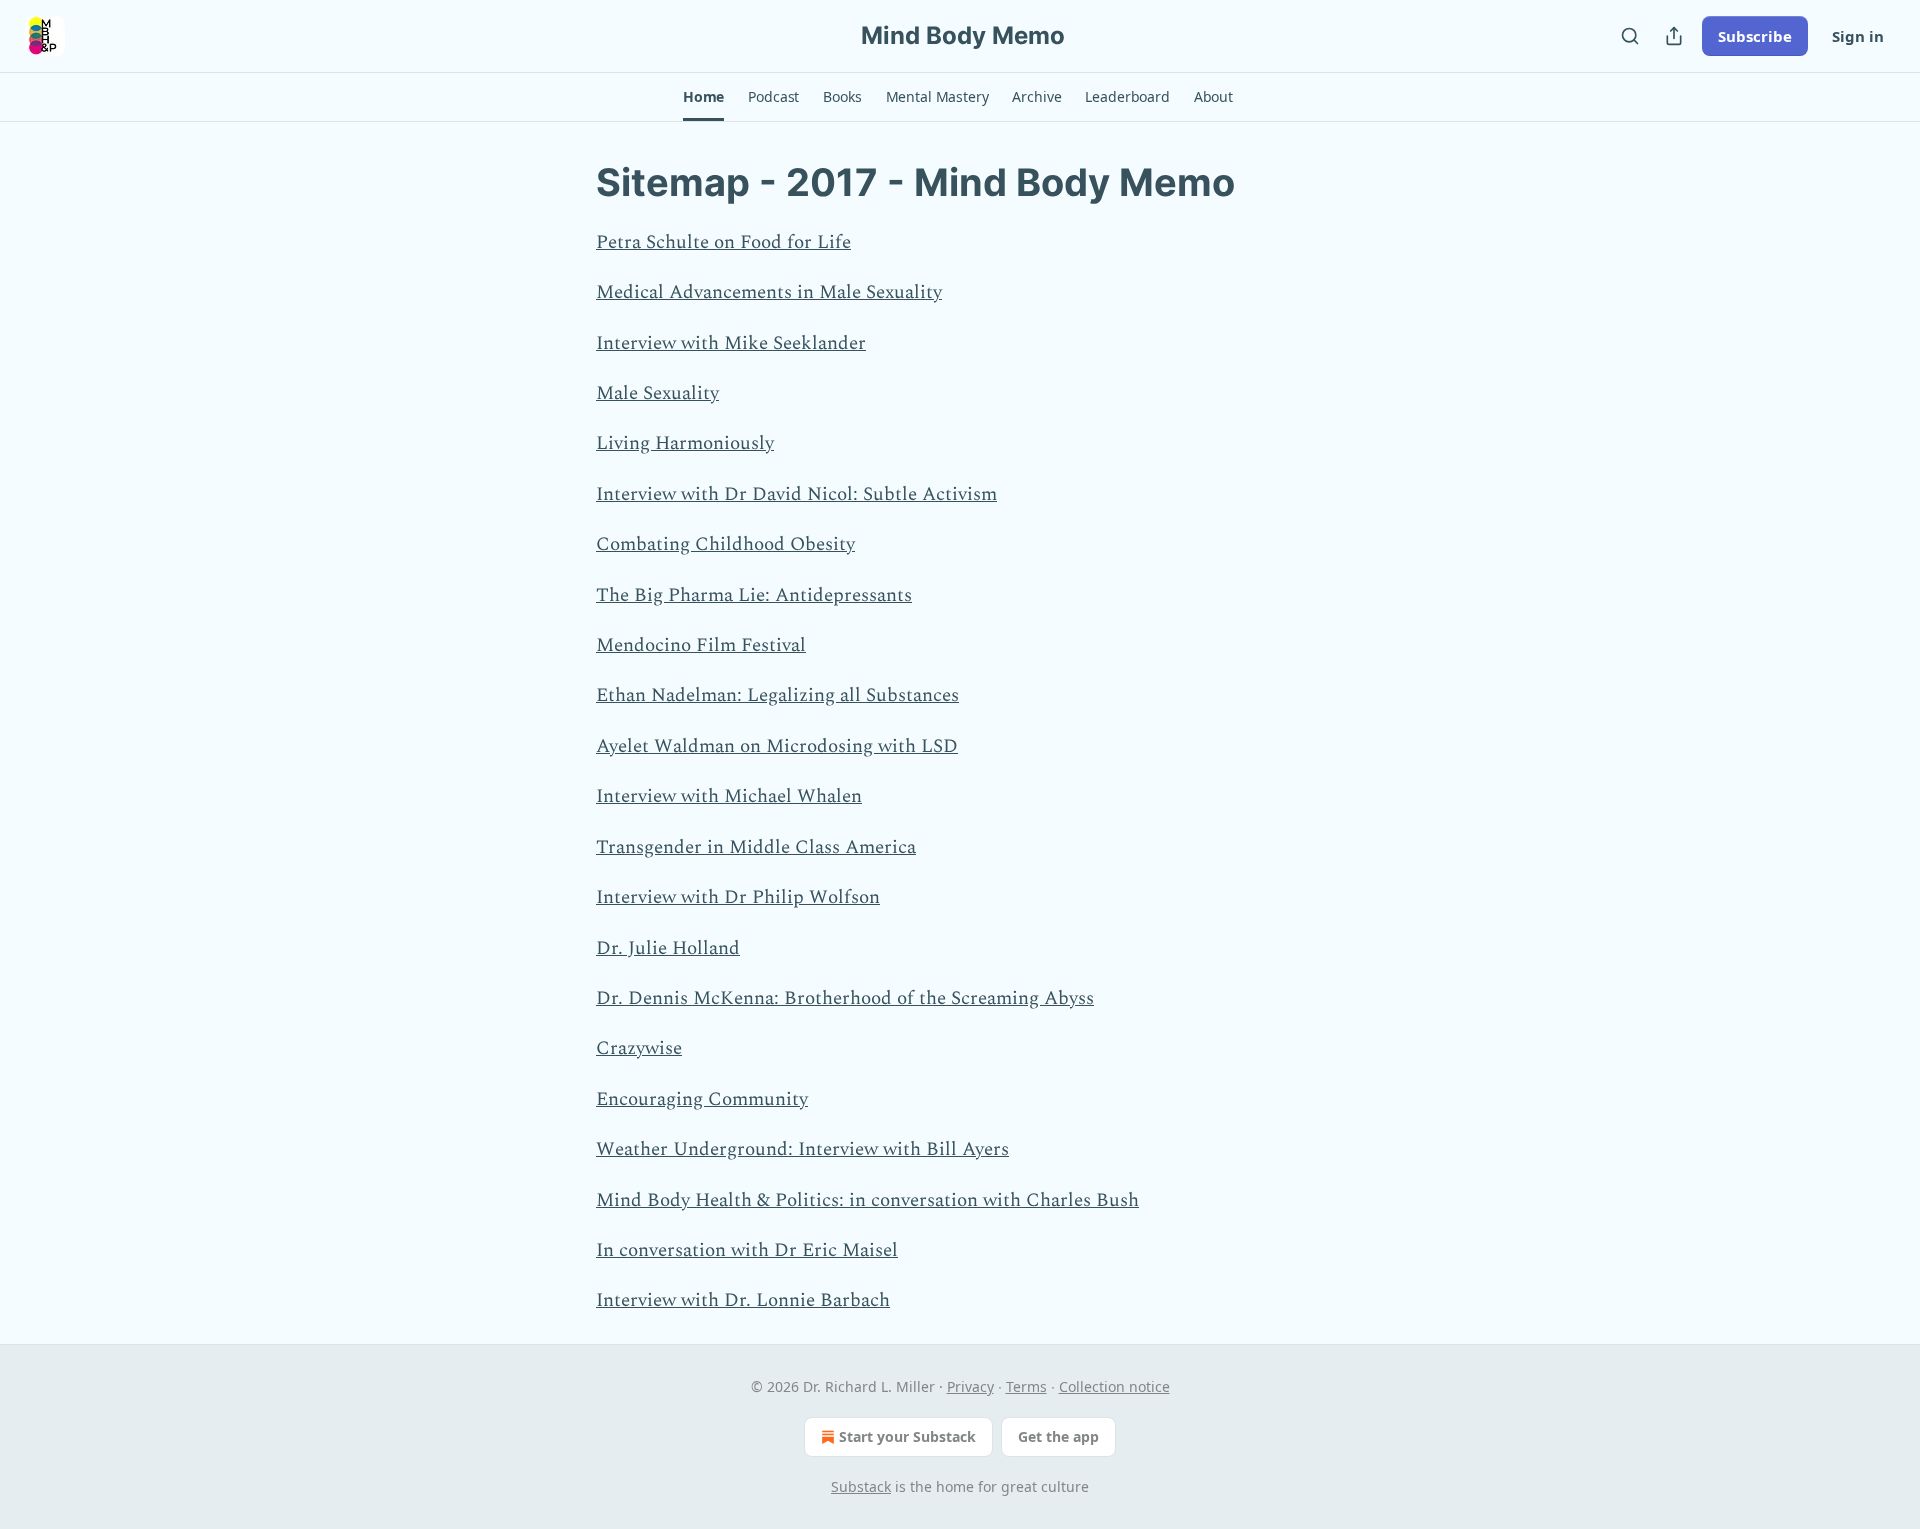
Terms (1026, 1386)
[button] (703, 97)
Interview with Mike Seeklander (731, 343)
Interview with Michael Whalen (729, 796)
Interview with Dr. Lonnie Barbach (743, 1300)
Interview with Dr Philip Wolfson (738, 897)
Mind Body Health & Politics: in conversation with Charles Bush (867, 1200)
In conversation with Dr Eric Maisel (747, 1250)
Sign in (1858, 36)
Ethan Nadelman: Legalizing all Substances (777, 695)
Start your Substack (907, 1436)
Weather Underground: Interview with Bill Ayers (802, 1149)
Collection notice (1114, 1386)
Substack (861, 1486)
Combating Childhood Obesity (725, 544)
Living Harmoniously (685, 443)
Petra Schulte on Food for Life (723, 242)
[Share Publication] (1674, 36)
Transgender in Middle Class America (756, 847)
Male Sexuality (657, 393)
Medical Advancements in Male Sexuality (769, 292)
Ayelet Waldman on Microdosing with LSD (777, 746)
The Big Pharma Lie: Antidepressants (754, 595)
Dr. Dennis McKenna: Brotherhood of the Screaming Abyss (845, 998)
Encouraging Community (702, 1099)
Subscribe (1755, 36)
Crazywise (639, 1048)
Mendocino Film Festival (701, 645)
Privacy (970, 1386)
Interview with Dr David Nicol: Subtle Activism (796, 494)
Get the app (1058, 1436)
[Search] (1630, 36)
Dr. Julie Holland (668, 948)
